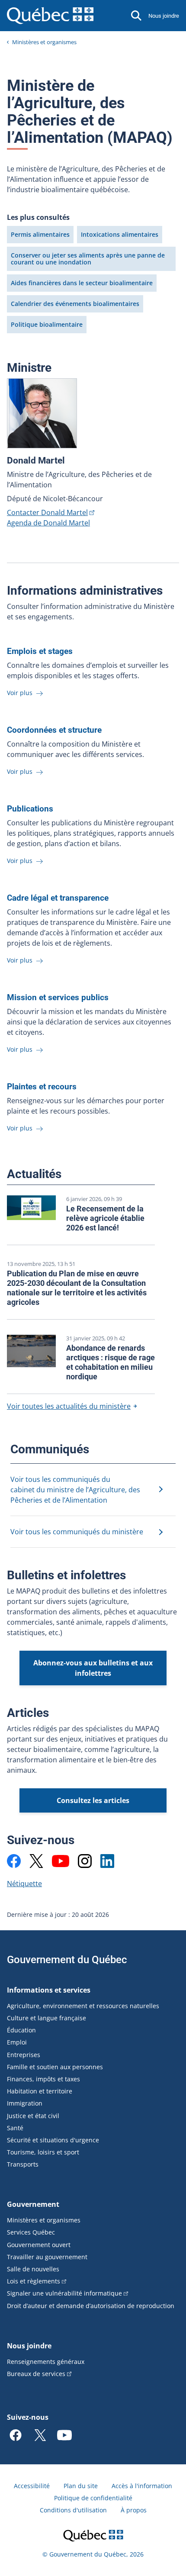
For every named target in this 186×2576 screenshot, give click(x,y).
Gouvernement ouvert (39, 2245)
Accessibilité (32, 2486)
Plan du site (81, 2486)
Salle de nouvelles (33, 2269)
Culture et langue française (46, 2018)
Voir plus (21, 693)
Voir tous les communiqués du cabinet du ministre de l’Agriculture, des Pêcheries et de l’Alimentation (75, 1490)
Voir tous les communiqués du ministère (77, 1532)
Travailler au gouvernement (47, 2257)
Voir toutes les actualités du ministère (69, 1406)
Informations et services (49, 1990)
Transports (23, 2164)
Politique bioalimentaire (47, 324)
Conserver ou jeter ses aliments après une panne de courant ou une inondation (88, 259)
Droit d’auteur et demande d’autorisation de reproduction (91, 2306)
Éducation (21, 2030)
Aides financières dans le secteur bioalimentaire (82, 283)
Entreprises (24, 2055)
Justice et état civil (33, 2116)
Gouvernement (33, 2204)
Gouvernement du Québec (67, 1960)
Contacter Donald (47, 512)
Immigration (25, 2103)
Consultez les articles (93, 1800)
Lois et (34, 2281)
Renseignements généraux (46, 2362)
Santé (15, 2128)
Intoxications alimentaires (120, 234)
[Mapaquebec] (14, 1861)
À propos (134, 2510)
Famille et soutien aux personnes (55, 2067)
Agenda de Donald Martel (48, 523)
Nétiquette (24, 1884)
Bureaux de (36, 2374)
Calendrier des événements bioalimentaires (75, 304)
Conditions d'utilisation (73, 2510)
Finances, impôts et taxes (43, 2079)
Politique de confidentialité (93, 2498)
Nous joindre (164, 16)
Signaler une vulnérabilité (64, 2293)
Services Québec (31, 2232)
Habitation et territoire (40, 2091)
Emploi (17, 2042)
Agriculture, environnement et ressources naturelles (83, 2006)
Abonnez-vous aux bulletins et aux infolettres (93, 1668)
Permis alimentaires (40, 234)
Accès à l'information (142, 2486)
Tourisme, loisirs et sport (43, 2152)
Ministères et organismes (44, 42)
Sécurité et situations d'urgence (53, 2140)
